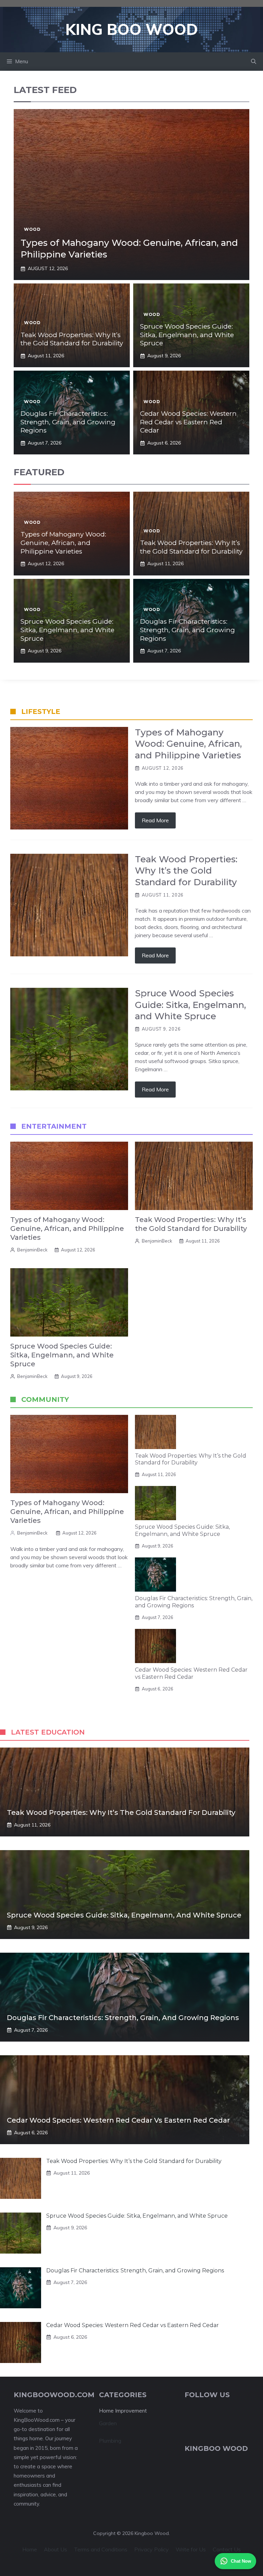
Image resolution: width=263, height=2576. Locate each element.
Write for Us (191, 2549)
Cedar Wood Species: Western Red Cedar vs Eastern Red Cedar (188, 422)
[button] (254, 62)
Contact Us (227, 2549)
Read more (155, 820)
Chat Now (241, 2561)
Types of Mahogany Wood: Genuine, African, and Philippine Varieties (63, 543)
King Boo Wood (132, 29)
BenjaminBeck (32, 1250)
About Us (55, 2549)
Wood (32, 229)
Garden (108, 2423)
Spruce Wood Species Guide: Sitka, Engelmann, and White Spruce (187, 335)
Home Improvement (123, 2411)
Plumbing (110, 2441)
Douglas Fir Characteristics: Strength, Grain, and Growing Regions (68, 422)
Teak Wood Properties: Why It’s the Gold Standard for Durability (72, 339)
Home (30, 2549)
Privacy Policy (152, 2549)
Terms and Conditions (101, 2549)
